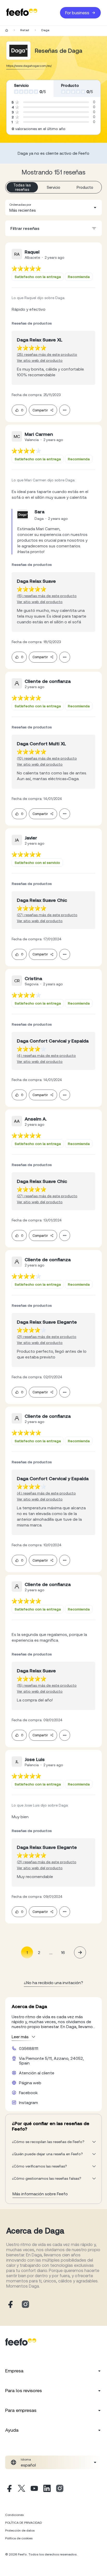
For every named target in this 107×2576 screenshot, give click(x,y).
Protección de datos (20, 2530)
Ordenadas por (20, 205)
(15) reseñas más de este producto (47, 596)
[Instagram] (60, 2489)
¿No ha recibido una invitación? (53, 1983)
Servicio (53, 187)
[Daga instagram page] (25, 2305)
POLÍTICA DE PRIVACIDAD (24, 2523)
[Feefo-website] (22, 13)
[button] (53, 208)
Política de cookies (19, 2538)
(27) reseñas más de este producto (47, 915)
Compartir (40, 410)
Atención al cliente (37, 2073)
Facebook (28, 2093)
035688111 (29, 2048)
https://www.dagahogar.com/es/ (29, 66)
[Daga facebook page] (10, 2305)
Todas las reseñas (22, 187)
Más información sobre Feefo (40, 2194)
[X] (22, 2489)
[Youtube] (34, 2489)
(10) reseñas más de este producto (47, 758)
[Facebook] (9, 2489)
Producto (85, 187)
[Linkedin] (47, 2489)
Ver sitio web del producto (40, 360)
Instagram (28, 2102)
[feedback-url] (26, 268)
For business (77, 13)
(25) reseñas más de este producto (47, 354)
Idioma (26, 2460)
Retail (25, 30)
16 (63, 1952)
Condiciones (14, 2515)
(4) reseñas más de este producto (46, 1056)
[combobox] (53, 208)
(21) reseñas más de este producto (47, 1337)
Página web (30, 2083)
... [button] (51, 1952)
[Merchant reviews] (18, 51)
